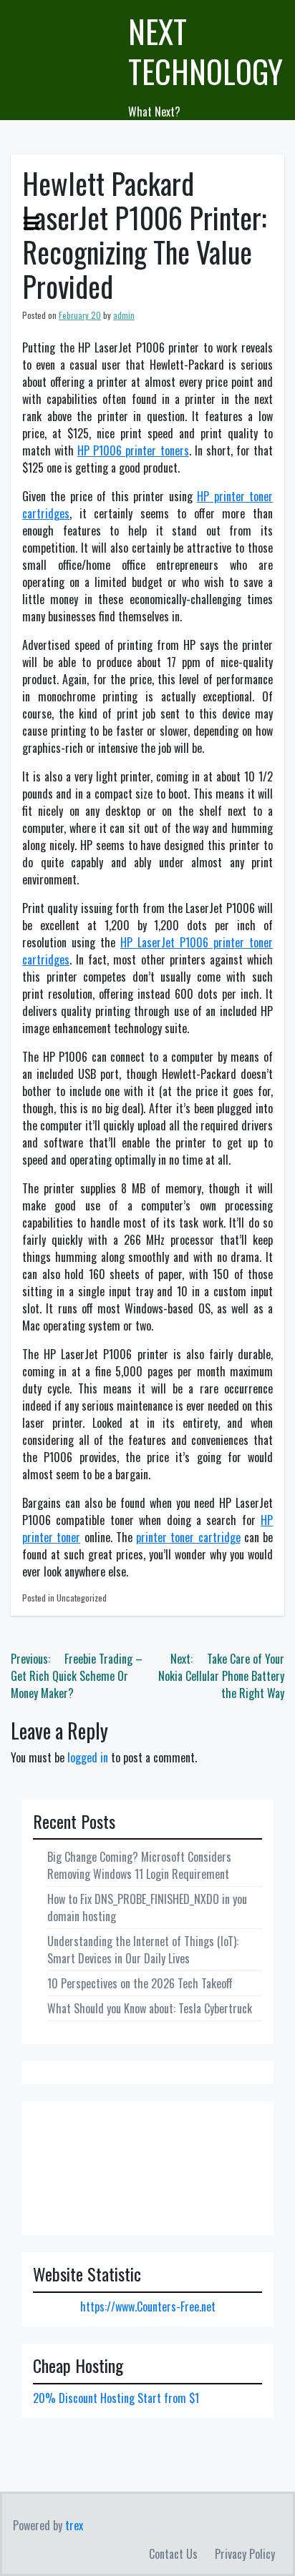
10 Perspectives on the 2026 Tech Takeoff (140, 1983)
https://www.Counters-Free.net (148, 2306)
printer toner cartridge (188, 1537)
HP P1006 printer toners (133, 450)
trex (74, 2525)
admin (124, 315)
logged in (88, 1757)
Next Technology (205, 51)
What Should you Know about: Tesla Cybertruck (150, 2008)
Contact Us (173, 2554)
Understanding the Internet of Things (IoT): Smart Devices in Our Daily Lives (143, 1950)
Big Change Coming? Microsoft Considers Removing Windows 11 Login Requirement (139, 1865)
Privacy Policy (245, 2554)
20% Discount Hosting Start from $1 (116, 2398)
